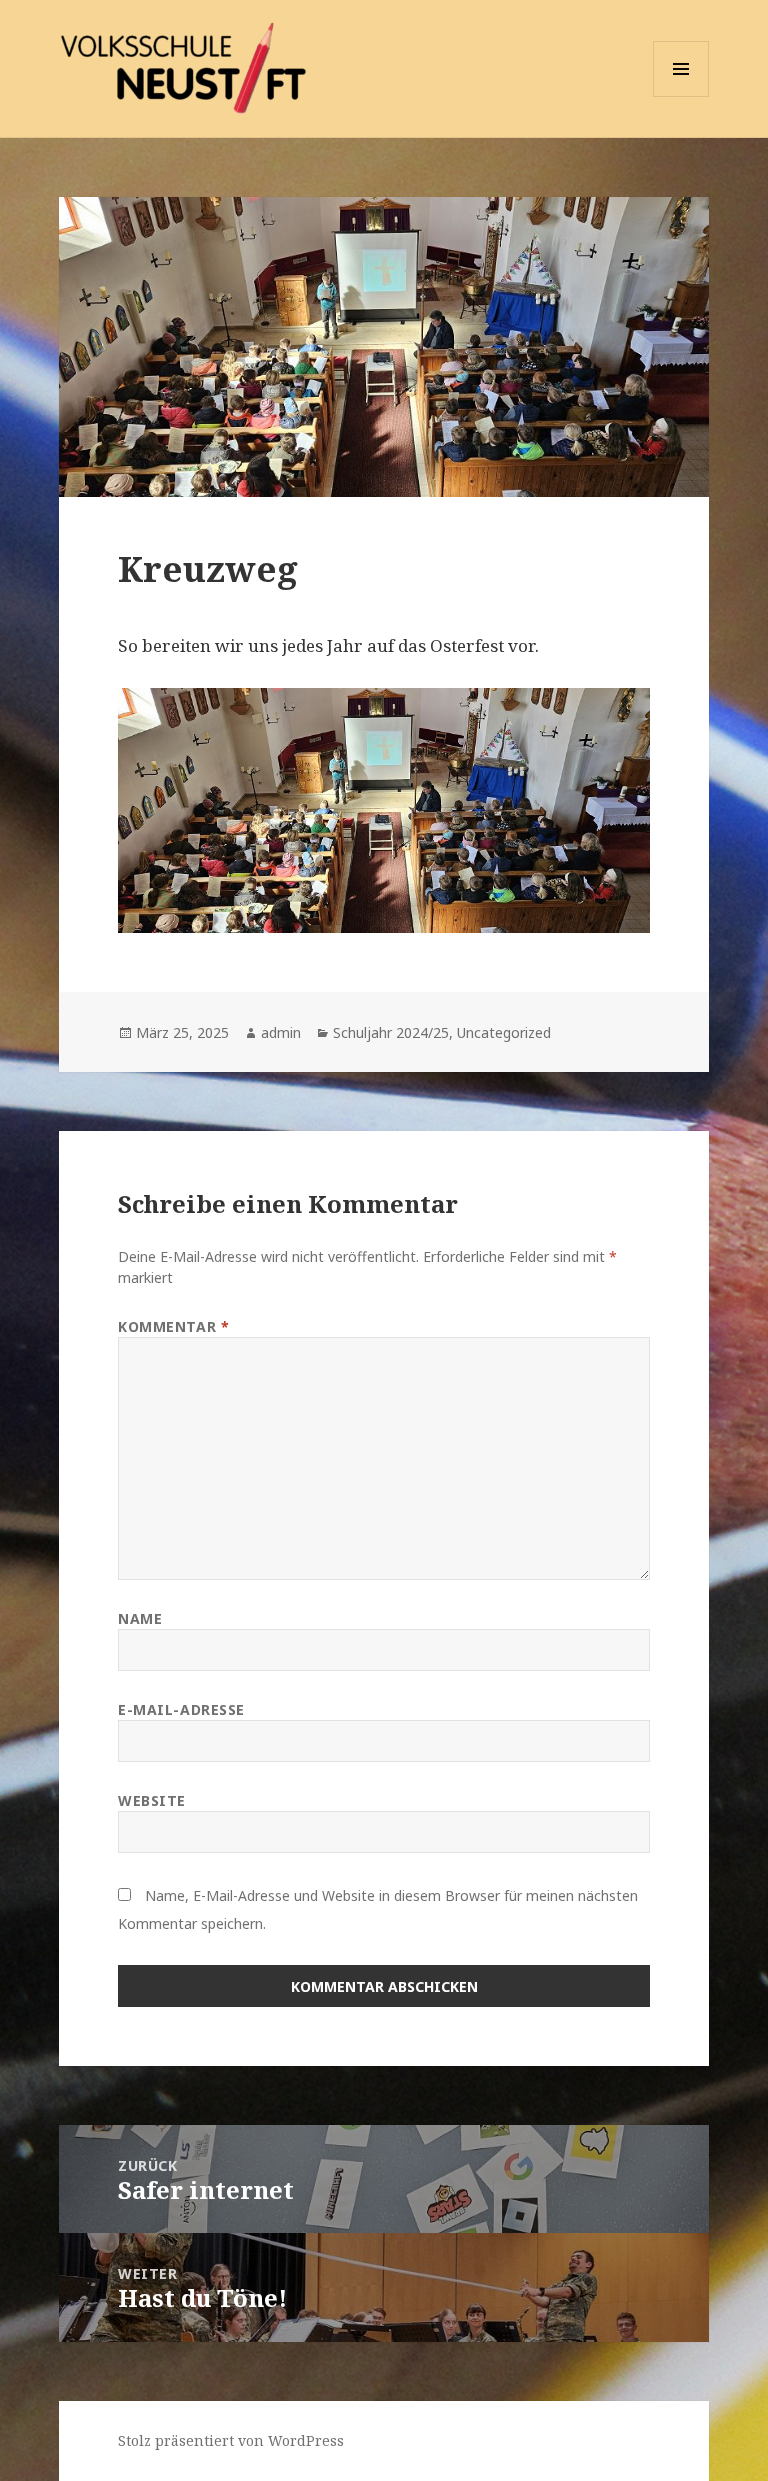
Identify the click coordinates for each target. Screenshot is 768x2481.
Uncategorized (504, 1032)
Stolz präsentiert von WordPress (231, 2440)
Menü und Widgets (681, 96)
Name (140, 1618)
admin (281, 1032)
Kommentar (173, 1326)
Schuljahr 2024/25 (391, 1032)
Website (152, 1800)
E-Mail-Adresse (181, 1709)
